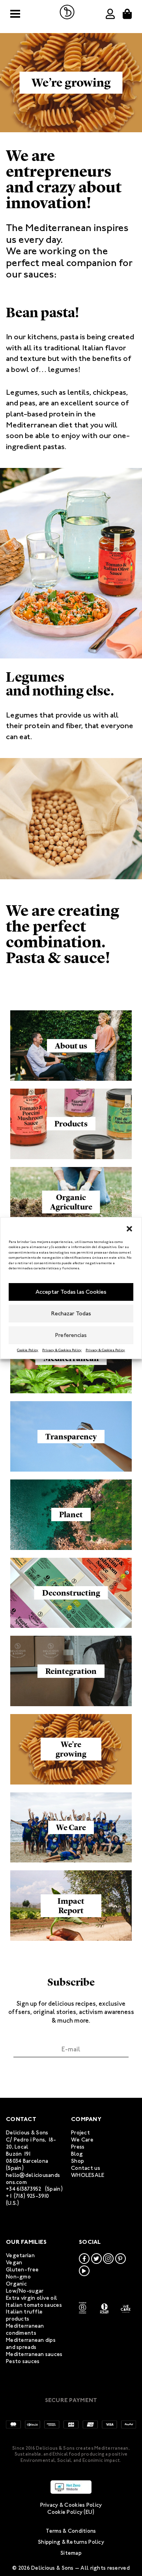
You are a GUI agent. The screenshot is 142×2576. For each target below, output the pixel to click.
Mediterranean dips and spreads (31, 2344)
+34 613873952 (24, 2189)
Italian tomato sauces (34, 2305)
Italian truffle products (24, 2315)
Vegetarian (20, 2255)
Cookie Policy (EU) (71, 2512)
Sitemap (71, 2553)
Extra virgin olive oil (32, 2298)
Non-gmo (18, 2277)
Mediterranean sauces (34, 2354)
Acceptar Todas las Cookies (71, 1292)
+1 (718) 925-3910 (28, 2196)
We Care (82, 2140)
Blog (77, 2154)
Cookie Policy (28, 1350)
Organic (16, 2284)
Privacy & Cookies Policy (62, 1350)
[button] (129, 1228)
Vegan (14, 2263)
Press (78, 2147)
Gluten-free (22, 2270)
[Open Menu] (15, 14)
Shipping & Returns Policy (71, 2542)
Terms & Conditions (71, 2531)
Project (80, 2133)
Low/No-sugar (25, 2291)
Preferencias (71, 1335)
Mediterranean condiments (25, 2329)
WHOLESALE (88, 2175)
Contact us (86, 2168)
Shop (78, 2161)
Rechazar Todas (71, 1313)
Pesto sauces (23, 2361)
